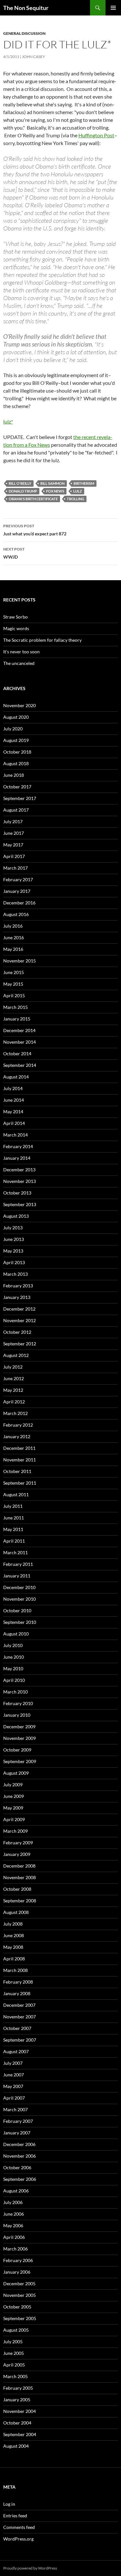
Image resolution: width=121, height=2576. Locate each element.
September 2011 (20, 1483)
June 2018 (14, 775)
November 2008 (20, 1877)
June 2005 (14, 2353)
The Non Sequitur (26, 8)
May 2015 (13, 984)
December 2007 (19, 2005)
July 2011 (13, 1506)
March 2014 (15, 1135)
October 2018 (17, 752)
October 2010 (17, 1610)
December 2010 (19, 1587)
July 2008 (13, 1924)
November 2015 (20, 961)
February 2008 (18, 1982)
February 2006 (18, 2260)
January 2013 (17, 1297)
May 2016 (13, 949)
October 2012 (17, 1332)
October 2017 (17, 787)
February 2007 (18, 2121)
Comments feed (19, 2527)
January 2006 (17, 2272)
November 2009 (20, 1738)
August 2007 (16, 2051)
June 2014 (14, 1100)
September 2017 (20, 798)
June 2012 (14, 1378)
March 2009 (15, 1831)
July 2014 (13, 1088)
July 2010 (13, 1645)
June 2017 (14, 833)
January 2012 (17, 1436)
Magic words (16, 628)
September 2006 (20, 2179)
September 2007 (20, 2040)
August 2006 (16, 2191)
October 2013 (17, 1193)
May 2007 (13, 2086)
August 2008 (16, 1912)
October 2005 (17, 2307)
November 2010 (20, 1599)
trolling (76, 499)
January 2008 (17, 1993)
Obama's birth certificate (33, 499)
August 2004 (16, 2446)
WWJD (14, 553)
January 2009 (17, 1854)
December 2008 (19, 1866)
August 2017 (16, 810)
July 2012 (13, 1367)
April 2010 (14, 1680)
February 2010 (18, 1703)
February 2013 (18, 1286)
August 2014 (16, 1077)
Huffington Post (96, 135)
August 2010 (16, 1634)
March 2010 (15, 1692)
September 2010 (20, 1622)
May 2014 (13, 1112)
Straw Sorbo (15, 617)
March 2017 (15, 868)
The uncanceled (19, 663)
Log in (9, 2504)
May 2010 (13, 1669)
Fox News (55, 491)
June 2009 (14, 1796)
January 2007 (17, 2133)
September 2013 (20, 1204)
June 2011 (14, 1518)
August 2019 (16, 740)
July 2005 (13, 2342)
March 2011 (15, 1552)
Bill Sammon (52, 483)
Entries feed (15, 2516)
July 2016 (13, 926)
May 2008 (13, 1947)
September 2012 (20, 1344)
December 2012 (19, 1309)
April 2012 (14, 1402)
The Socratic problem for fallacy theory (42, 640)
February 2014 (18, 1146)
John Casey (34, 57)
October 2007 (17, 2028)
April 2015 (14, 995)
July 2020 (13, 729)
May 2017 (13, 845)
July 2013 (13, 1228)
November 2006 (20, 2156)
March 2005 (15, 2376)
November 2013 (20, 1181)
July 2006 (13, 2202)
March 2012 (15, 1413)
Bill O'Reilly (20, 483)
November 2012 (20, 1320)
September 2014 (20, 1065)
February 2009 (18, 1843)
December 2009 (19, 1727)
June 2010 (14, 1657)
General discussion (24, 33)
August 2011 (16, 1494)
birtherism (84, 483)
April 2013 (14, 1262)
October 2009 (17, 1750)
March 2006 (15, 2249)
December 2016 (19, 903)
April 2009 (14, 1819)
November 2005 (20, 2295)
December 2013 (19, 1170)
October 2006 (17, 2167)
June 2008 (14, 1935)
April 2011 (14, 1541)
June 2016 (14, 937)
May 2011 (13, 1529)
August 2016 (16, 914)
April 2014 (14, 1123)
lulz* (8, 421)
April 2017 (14, 856)
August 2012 (16, 1355)
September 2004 (20, 2434)
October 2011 (17, 1471)
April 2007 (14, 2098)
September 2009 (20, 1761)
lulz (78, 491)
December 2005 (19, 2283)
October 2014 (17, 1054)
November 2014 (20, 1042)
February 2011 (18, 1564)
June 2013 (14, 1239)
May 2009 (13, 1808)
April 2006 (14, 2237)
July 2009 (13, 1785)
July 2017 (13, 821)
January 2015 (17, 1019)
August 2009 (16, 1773)
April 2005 (14, 2365)
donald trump (23, 491)
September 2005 (20, 2318)
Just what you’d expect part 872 (35, 530)
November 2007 (20, 2017)
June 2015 (14, 972)
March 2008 (15, 1970)
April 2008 (14, 1959)
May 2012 (13, 1390)
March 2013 (15, 1274)
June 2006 (14, 2214)
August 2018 (16, 763)
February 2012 (18, 1425)
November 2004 (20, 2411)
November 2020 (20, 705)
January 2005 (17, 2400)
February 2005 (18, 2388)
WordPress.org (18, 2539)
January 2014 (17, 1158)
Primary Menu (113, 8)
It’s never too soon (21, 652)
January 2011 (17, 1576)
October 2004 (17, 2423)
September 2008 (20, 1901)
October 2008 (17, 1889)
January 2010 (17, 1715)
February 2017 (18, 879)
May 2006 (13, 2225)
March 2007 (15, 2109)
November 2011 (20, 1460)
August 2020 (16, 717)
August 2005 (16, 2330)
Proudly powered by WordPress (30, 2568)
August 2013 (16, 1216)
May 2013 (13, 1251)
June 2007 (14, 2075)
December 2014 (19, 1030)
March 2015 (15, 1007)
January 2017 (17, 891)
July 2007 (13, 2063)
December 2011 (19, 1448)
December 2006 (19, 2144)
